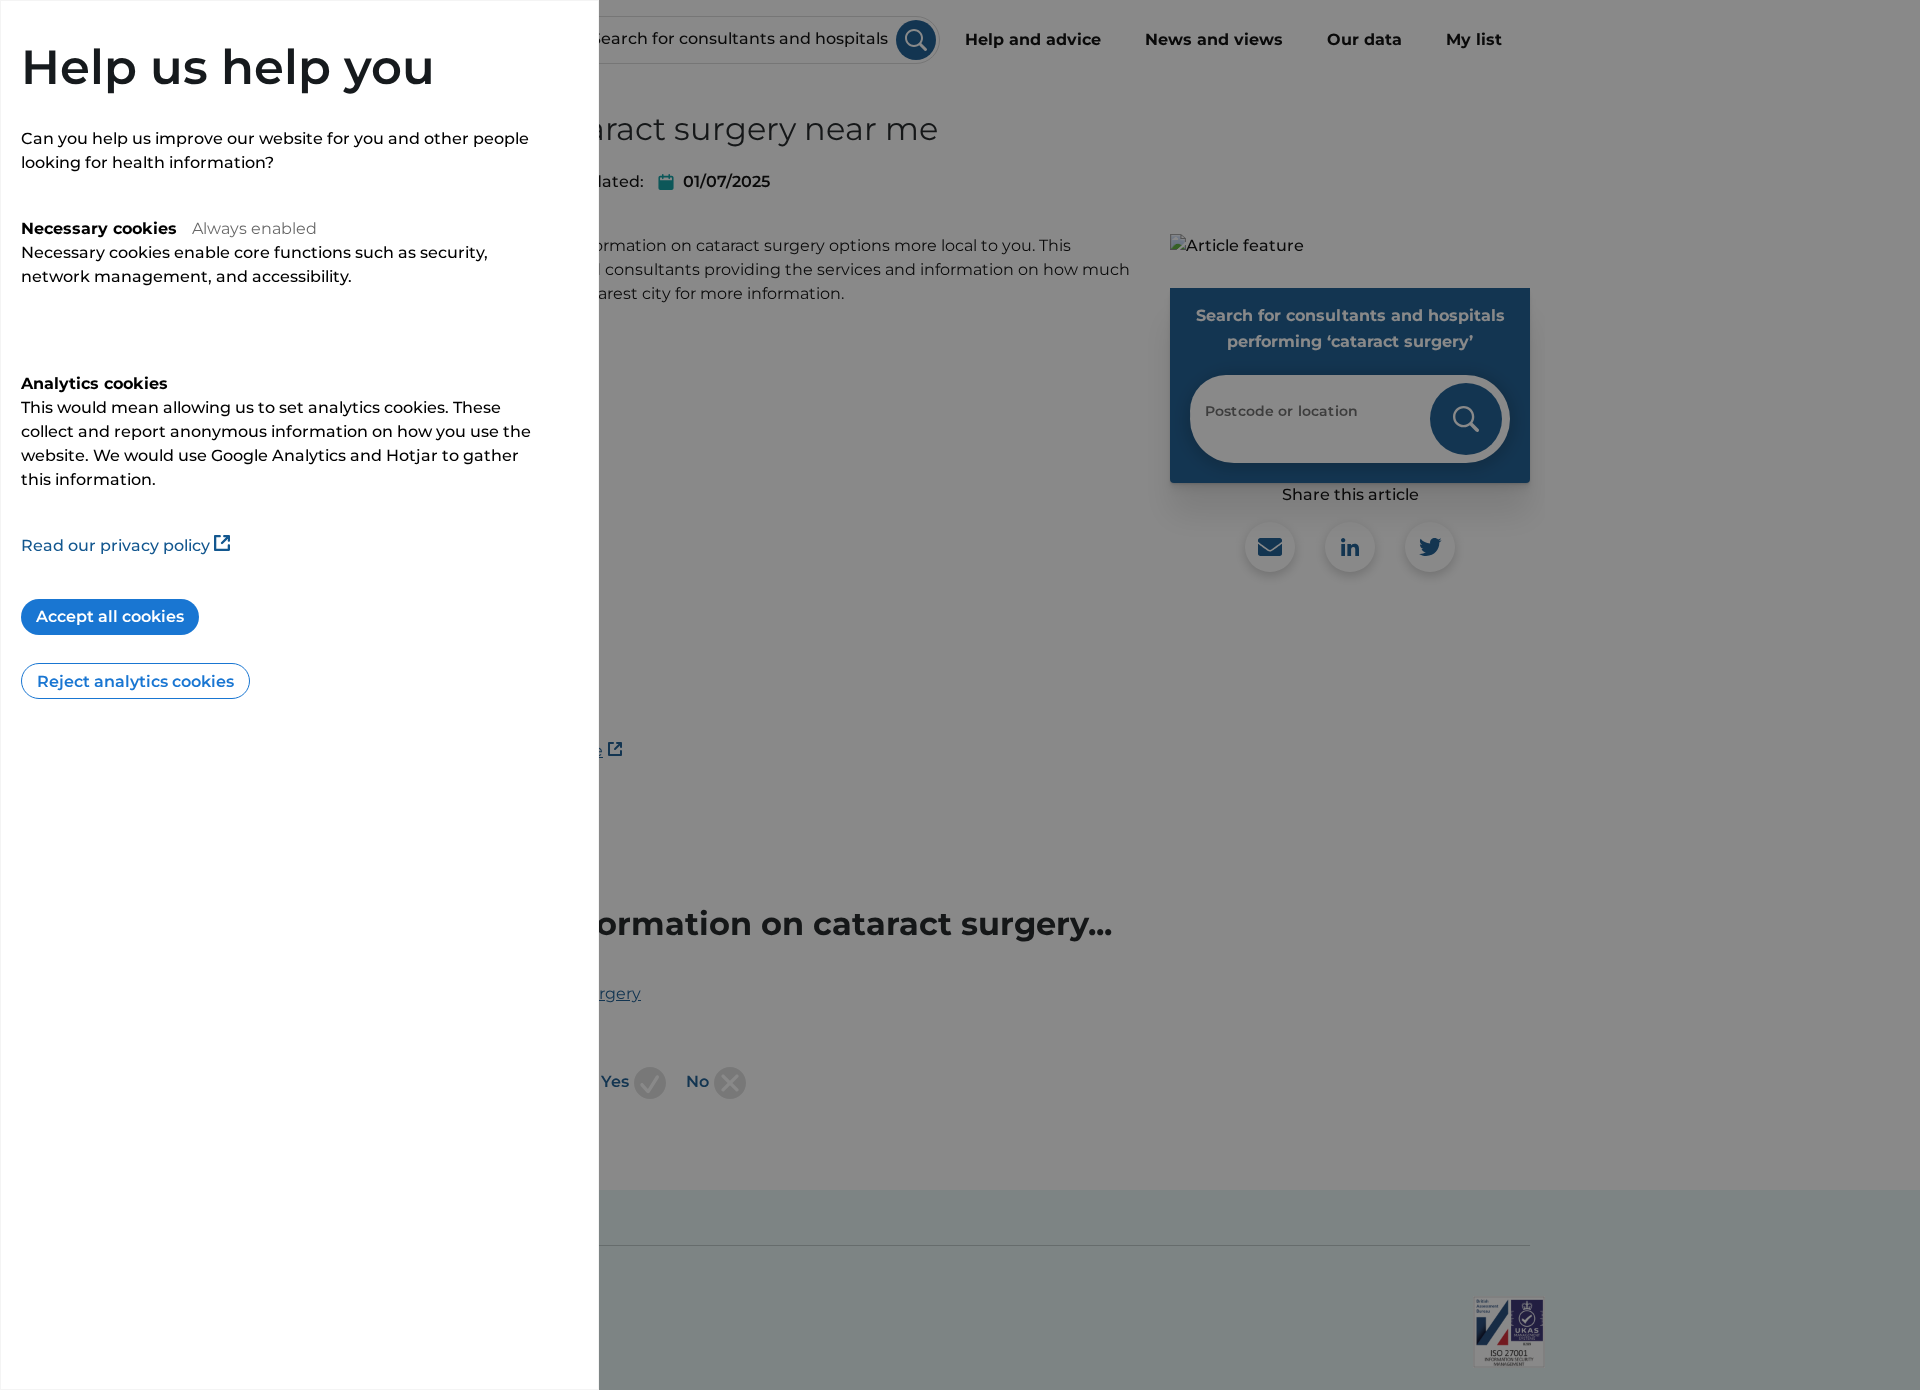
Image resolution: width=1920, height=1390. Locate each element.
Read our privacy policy (115, 545)
